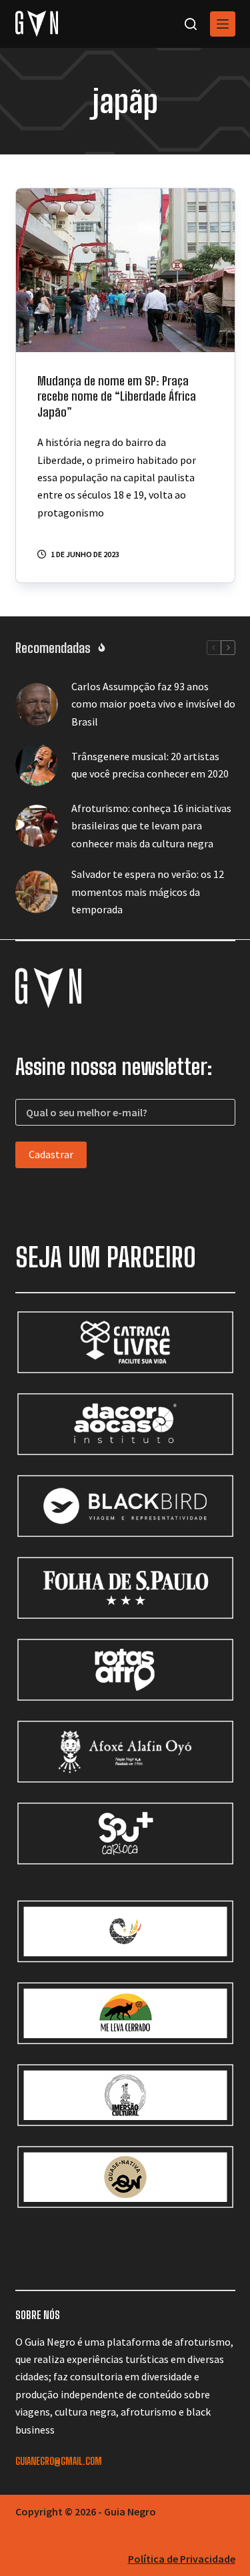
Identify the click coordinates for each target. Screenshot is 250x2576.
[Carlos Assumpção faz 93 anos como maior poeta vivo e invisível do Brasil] (37, 704)
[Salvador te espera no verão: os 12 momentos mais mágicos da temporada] (37, 892)
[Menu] (223, 24)
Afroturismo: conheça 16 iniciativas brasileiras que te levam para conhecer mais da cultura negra (151, 826)
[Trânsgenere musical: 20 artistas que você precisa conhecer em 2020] (37, 765)
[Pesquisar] (191, 24)
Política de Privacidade (182, 2559)
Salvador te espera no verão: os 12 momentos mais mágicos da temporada (148, 892)
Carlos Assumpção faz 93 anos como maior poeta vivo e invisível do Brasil (153, 704)
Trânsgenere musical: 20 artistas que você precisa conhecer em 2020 (150, 765)
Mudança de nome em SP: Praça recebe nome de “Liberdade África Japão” (117, 396)
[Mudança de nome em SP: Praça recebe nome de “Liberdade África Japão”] (125, 270)
